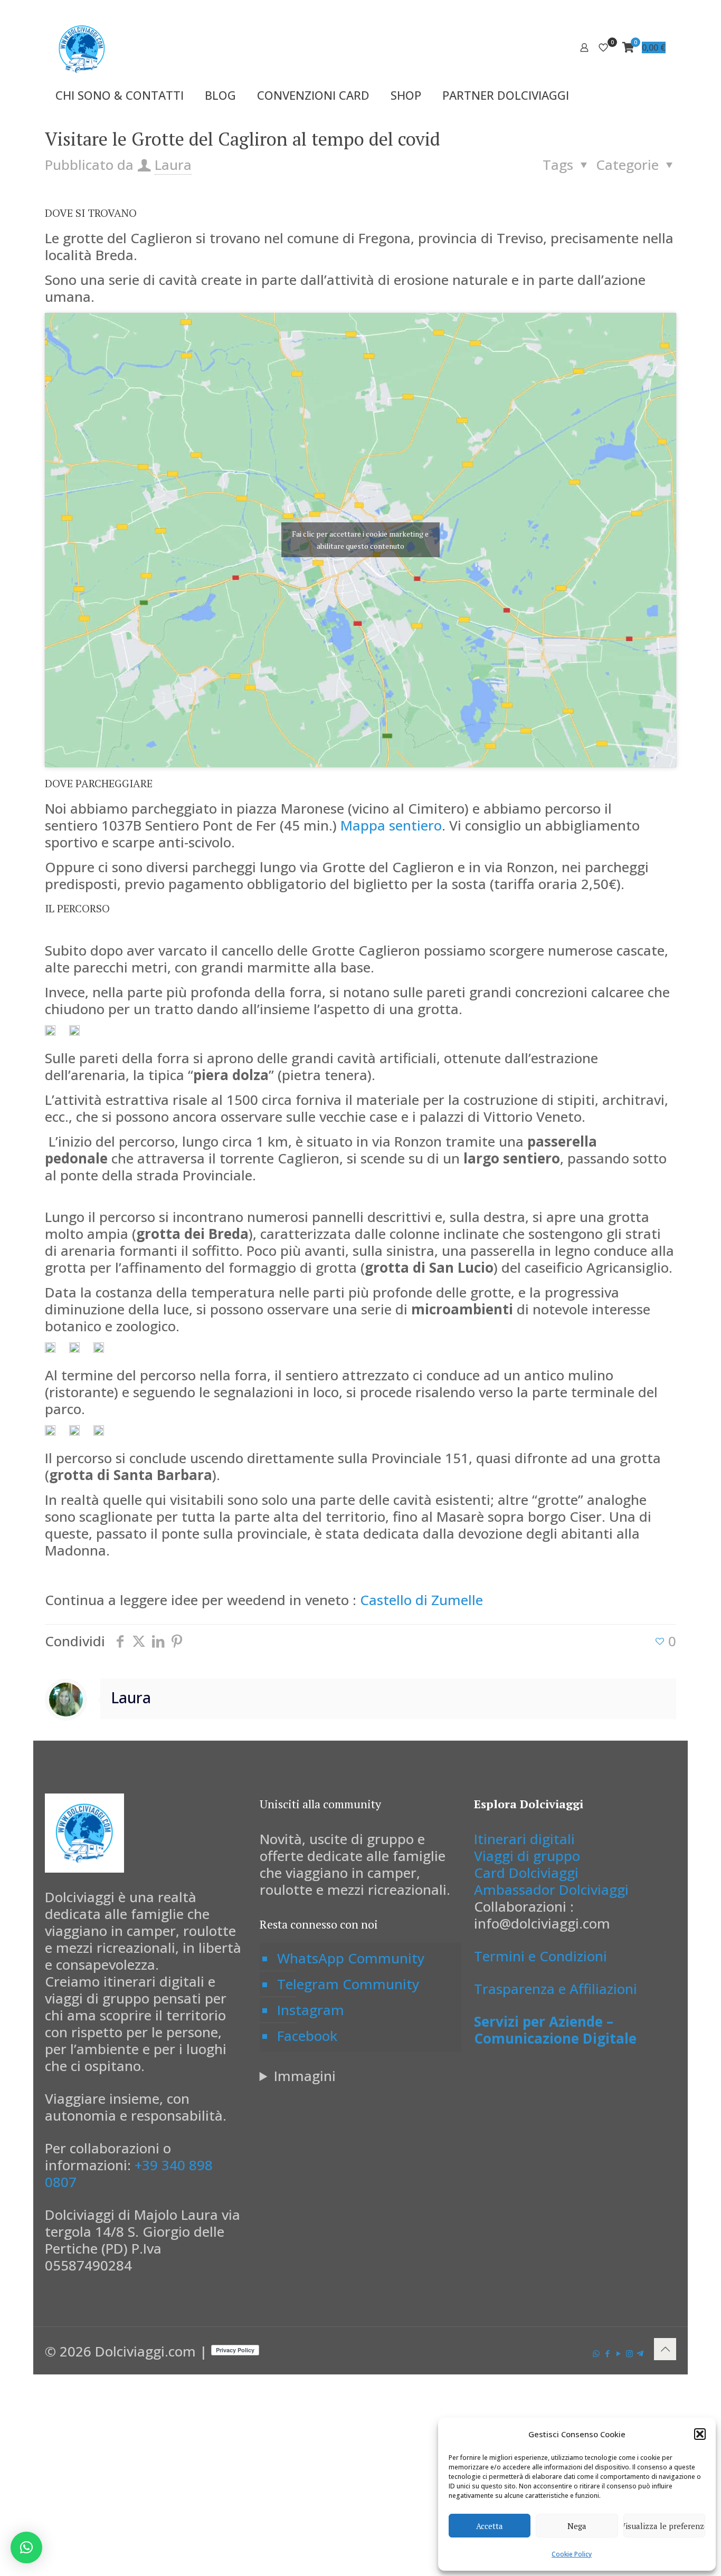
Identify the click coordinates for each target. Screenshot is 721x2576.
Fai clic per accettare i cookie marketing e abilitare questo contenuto (360, 540)
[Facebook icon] (607, 2353)
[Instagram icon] (629, 2353)
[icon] (640, 2353)
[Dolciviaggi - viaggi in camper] (82, 47)
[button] (700, 2434)
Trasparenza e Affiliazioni (556, 1989)
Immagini (305, 2076)
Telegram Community (348, 1984)
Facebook (307, 2036)
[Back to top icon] (665, 2349)
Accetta (490, 2526)
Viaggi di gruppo (527, 1856)
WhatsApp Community (351, 1958)
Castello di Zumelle (421, 1600)
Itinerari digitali (524, 1839)
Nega (577, 2526)
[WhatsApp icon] (596, 2353)
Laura (173, 165)
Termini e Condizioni (540, 1956)
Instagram (311, 2010)
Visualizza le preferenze (664, 2526)
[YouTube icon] (618, 2353)
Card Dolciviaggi (526, 1873)
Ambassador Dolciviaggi (551, 1890)
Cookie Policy (572, 2554)
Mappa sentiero (391, 825)
